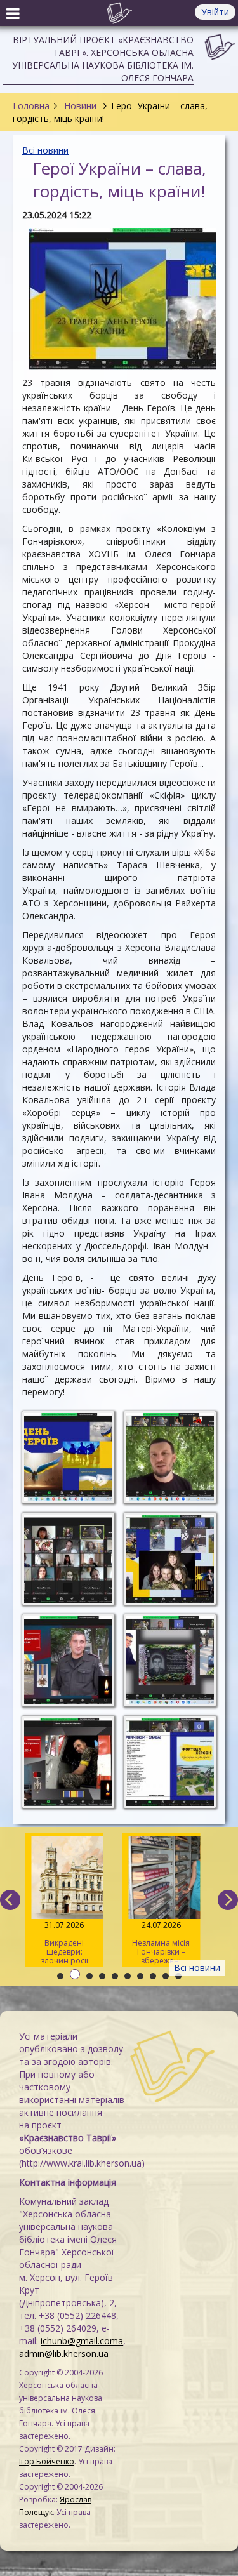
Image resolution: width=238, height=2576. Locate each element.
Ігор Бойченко (47, 2461)
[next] (228, 1900)
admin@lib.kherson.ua (64, 2354)
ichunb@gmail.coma (82, 2341)
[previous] (10, 1900)
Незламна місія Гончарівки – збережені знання (49, 1943)
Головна (31, 106)
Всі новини (45, 150)
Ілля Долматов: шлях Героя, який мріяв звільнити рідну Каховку (146, 1943)
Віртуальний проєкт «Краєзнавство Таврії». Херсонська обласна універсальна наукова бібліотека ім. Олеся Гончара (103, 59)
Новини (80, 106)
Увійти (215, 12)
